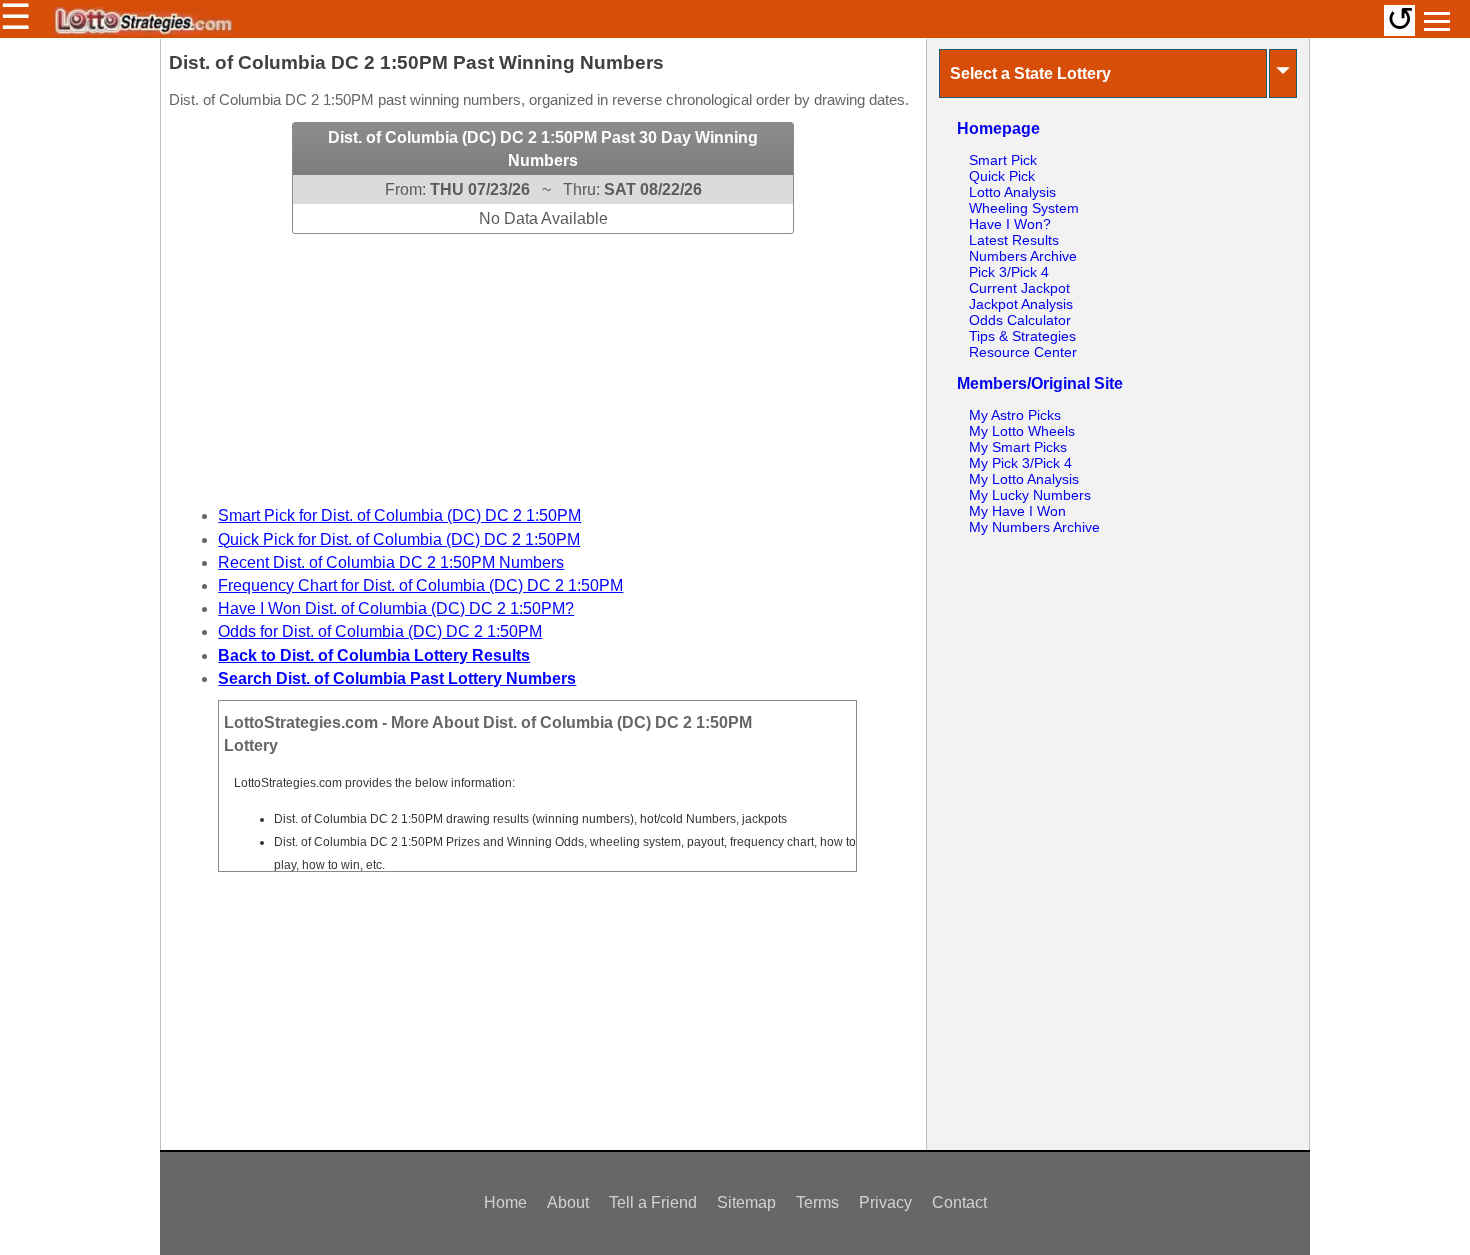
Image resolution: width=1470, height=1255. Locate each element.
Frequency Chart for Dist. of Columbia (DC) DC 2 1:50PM (420, 585)
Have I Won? (1010, 224)
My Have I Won (1017, 511)
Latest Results (1014, 240)
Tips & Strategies (1022, 336)
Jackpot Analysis (1021, 304)
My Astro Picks (1015, 415)
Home (505, 1202)
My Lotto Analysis (1024, 479)
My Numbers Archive (1034, 527)
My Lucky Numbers (1030, 495)
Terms (817, 1202)
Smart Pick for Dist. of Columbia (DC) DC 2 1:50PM (399, 515)
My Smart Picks (1018, 447)
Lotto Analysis (1012, 192)
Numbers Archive (1023, 256)
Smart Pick (1003, 160)
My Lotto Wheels (1022, 431)
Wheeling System (1024, 208)
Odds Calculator (1020, 320)
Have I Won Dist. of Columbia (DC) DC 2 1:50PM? (396, 608)
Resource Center (1023, 352)
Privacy (885, 1202)
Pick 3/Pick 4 (1009, 272)
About (568, 1202)
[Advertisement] (543, 359)
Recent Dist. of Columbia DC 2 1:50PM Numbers (391, 562)
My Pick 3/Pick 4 (1020, 463)
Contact (959, 1202)
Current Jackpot (1019, 288)
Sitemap (746, 1202)
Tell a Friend (653, 1202)
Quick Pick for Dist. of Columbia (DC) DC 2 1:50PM (399, 539)
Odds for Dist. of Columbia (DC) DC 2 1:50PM (380, 631)
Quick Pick (1002, 176)
